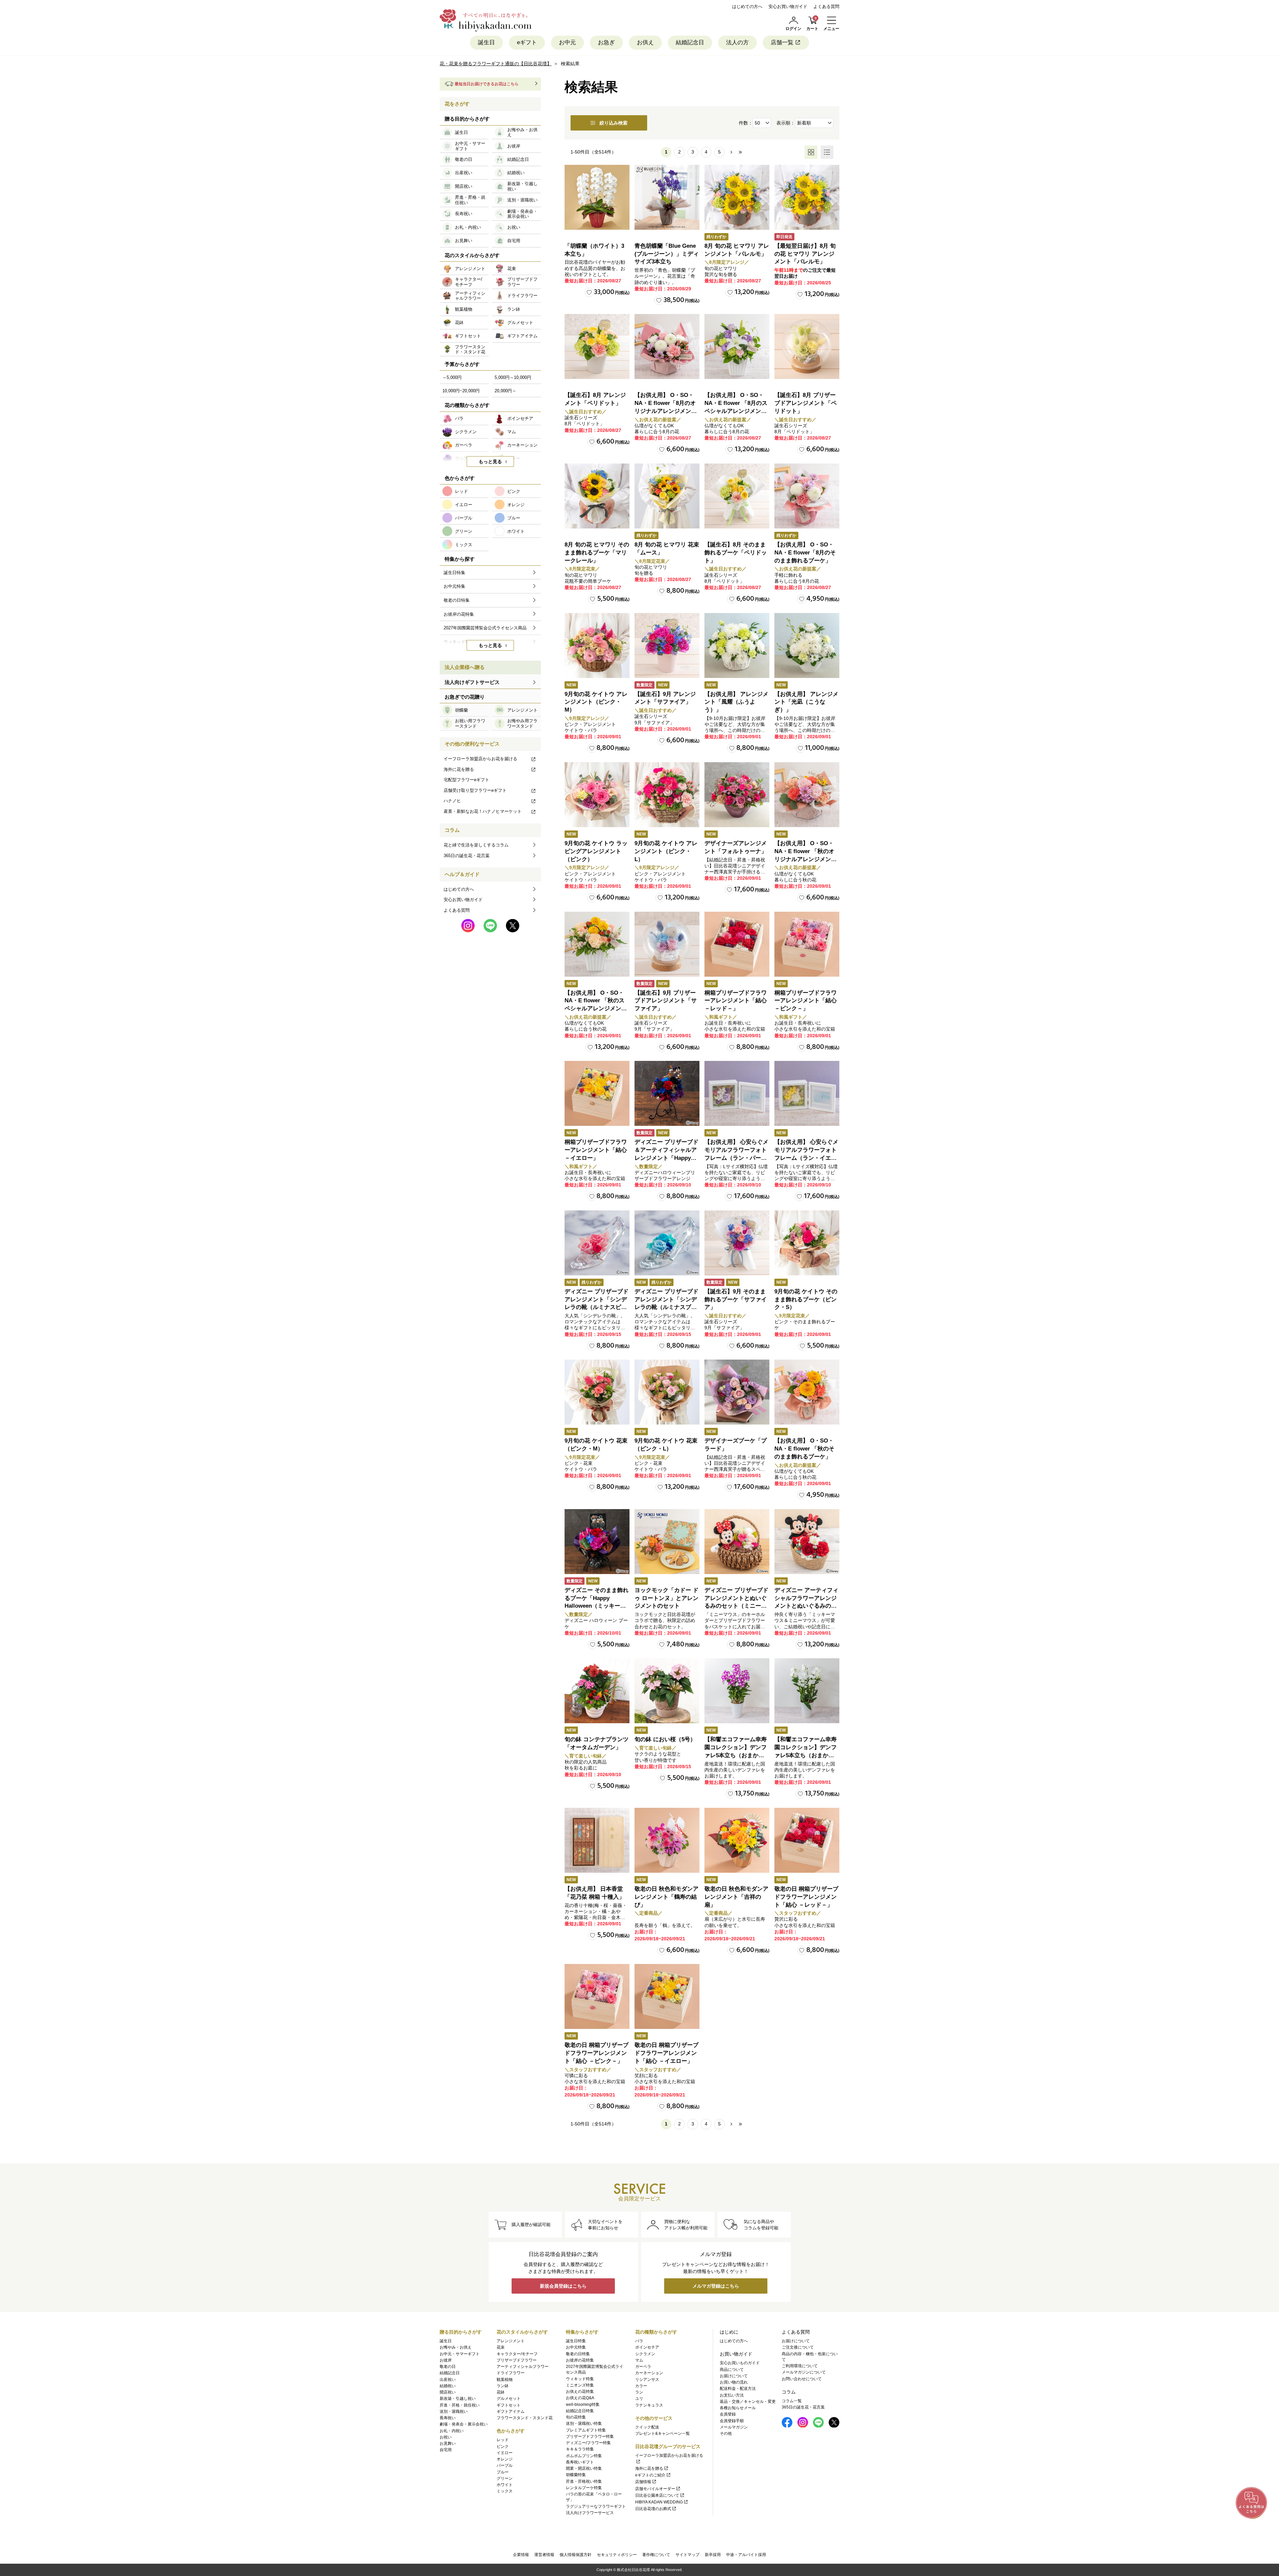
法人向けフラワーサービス (590, 2513)
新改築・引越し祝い (458, 2399)
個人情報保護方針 (576, 2555)
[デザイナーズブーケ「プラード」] (737, 1392)
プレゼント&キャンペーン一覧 (662, 2433)
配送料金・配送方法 (738, 2389)
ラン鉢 (503, 2386)
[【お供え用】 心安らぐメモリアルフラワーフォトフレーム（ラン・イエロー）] (807, 1093)
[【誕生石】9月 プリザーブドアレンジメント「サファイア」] (667, 944)
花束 (501, 2347)
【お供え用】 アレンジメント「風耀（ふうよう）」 (736, 702)
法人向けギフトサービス (472, 682)
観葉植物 (505, 2380)
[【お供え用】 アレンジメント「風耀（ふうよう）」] (737, 645)
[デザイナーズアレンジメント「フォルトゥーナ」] (737, 795)
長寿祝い (448, 2418)
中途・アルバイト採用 (746, 2555)
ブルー (503, 2472)
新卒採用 (713, 2555)
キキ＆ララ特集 (580, 2449)
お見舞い (448, 2443)
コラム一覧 (792, 2401)
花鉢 (501, 2392)
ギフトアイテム (511, 2412)
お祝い (446, 2437)
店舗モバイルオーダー (655, 2489)
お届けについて (734, 2376)
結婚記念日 (690, 42)
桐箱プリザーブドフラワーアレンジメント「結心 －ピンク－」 (806, 1001)
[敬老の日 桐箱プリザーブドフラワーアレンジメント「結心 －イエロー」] (667, 1996)
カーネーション (649, 2373)
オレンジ (505, 2459)
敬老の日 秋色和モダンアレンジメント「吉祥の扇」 (736, 1897)
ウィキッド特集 (580, 2379)
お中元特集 (576, 2347)
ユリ (639, 2399)
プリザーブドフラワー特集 (590, 2436)
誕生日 (486, 42)
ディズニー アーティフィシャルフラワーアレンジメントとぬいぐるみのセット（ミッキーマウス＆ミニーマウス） (806, 1606)
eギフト (527, 42)
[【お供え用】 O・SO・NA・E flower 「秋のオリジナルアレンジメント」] (807, 795)
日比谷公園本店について (657, 2495)
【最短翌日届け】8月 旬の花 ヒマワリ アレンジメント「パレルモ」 (805, 254)
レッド (503, 2440)
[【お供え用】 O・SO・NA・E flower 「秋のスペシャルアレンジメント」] (597, 944)
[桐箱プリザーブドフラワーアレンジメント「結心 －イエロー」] (597, 1093)
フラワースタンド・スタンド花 (525, 2418)
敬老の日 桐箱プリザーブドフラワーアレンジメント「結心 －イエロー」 (666, 2053)
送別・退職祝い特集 (584, 2423)
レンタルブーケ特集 (584, 2488)
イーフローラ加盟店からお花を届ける (480, 759)
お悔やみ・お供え (456, 2347)
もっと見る (490, 462)
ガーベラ (643, 2367)
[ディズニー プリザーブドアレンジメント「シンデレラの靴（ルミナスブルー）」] (667, 1243)
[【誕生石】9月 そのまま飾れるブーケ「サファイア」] (737, 1243)
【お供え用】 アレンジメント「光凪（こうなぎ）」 (806, 702)
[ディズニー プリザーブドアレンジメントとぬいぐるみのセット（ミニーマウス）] (737, 1542)
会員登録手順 (732, 2421)
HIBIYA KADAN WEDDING (659, 2502)
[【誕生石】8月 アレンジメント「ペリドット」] (597, 346)
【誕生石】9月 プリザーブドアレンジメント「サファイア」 (666, 1001)
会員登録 (728, 2414)
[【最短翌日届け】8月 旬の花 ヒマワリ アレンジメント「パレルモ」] (807, 197)
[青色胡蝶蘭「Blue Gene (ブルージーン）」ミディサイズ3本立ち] (667, 197)
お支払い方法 (732, 2395)
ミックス (505, 2491)
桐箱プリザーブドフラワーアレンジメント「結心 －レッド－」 (736, 1001)
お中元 (567, 42)
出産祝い (448, 2380)
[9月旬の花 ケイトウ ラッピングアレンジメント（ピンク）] (597, 795)
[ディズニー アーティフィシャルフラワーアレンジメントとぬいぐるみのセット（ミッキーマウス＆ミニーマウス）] (807, 1542)
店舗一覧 (782, 42)
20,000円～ (505, 391)
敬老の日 (448, 2367)
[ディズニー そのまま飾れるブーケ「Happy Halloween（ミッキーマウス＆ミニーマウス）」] (597, 1542)
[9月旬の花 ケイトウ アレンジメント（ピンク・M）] (597, 645)
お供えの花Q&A (580, 2398)
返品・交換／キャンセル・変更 (748, 2402)
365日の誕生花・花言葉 (467, 856)
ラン (639, 2392)
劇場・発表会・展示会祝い (464, 2424)
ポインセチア (647, 2347)
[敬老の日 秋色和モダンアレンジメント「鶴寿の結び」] (667, 1840)
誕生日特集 (576, 2341)
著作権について (656, 2555)
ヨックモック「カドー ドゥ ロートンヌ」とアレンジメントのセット (666, 1598)
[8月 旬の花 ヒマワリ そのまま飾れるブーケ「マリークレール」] (597, 496)
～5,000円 (452, 377)
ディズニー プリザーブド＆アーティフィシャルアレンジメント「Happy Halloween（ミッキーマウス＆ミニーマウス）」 (666, 1158)
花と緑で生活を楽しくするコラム (476, 845)
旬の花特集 (576, 2417)
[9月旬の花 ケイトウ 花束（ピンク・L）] (667, 1392)
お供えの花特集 (580, 2392)
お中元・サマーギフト (460, 2354)
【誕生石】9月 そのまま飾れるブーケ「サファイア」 (736, 1299)
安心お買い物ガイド (788, 6)
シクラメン (645, 2354)
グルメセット (509, 2399)
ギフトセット (509, 2405)
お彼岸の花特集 (580, 2360)
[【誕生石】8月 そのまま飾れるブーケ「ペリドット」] (737, 496)
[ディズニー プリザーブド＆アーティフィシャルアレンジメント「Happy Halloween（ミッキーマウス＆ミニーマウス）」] (667, 1093)
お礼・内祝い (452, 2431)
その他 (726, 2433)
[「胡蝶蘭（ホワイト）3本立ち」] (597, 197)
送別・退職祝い (454, 2412)
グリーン (505, 2478)
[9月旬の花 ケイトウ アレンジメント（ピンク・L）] (667, 795)
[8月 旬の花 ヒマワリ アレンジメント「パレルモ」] (737, 197)
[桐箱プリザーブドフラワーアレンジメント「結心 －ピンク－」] (807, 944)
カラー (641, 2386)
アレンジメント (511, 2341)
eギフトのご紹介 (650, 2475)
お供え (645, 42)
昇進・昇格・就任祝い (460, 2405)
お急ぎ (606, 42)
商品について (732, 2370)
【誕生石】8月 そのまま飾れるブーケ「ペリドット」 (736, 553)
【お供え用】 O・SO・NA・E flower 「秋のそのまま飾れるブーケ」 (804, 1449)
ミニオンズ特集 (580, 2385)
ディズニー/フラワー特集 (588, 2443)
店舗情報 (643, 2482)
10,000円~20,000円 (461, 391)
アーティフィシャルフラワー (523, 2367)
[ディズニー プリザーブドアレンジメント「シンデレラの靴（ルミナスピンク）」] (597, 1243)
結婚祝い (448, 2386)
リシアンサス (647, 2380)
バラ (639, 2341)
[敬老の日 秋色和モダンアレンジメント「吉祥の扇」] (737, 1840)
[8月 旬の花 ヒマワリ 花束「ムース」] (667, 496)
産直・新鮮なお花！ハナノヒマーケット (483, 811)
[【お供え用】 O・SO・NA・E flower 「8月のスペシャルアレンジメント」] (737, 346)
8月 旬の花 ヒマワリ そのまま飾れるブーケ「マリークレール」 (597, 553)
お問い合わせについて (802, 2379)
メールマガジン (734, 2427)
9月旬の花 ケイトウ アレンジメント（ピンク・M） (596, 702)
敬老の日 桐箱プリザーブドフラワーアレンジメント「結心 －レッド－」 (806, 1897)
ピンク (503, 2446)
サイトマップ (687, 2555)
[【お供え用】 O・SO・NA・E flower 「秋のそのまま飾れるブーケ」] (807, 1392)
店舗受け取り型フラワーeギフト (475, 790)
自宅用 (446, 2450)
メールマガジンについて (804, 2372)
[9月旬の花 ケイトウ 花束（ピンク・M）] (597, 1392)
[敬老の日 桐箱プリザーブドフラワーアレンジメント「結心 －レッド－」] (807, 1840)
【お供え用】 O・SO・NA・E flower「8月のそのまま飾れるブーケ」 (805, 553)
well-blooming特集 (583, 2405)
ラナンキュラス (649, 2405)
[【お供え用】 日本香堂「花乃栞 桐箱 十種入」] (597, 1840)
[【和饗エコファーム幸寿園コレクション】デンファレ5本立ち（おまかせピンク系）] (737, 1691)
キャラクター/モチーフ (517, 2354)
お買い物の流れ (734, 2382)
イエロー (505, 2453)
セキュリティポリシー (617, 2555)
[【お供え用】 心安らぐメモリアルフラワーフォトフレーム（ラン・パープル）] (737, 1093)
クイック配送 (647, 2427)
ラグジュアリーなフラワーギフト (596, 2506)
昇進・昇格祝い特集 (584, 2481)
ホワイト (505, 2485)
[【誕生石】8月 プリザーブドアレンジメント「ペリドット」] (807, 346)
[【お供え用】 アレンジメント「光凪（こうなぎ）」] (807, 645)
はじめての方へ (747, 6)
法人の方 (737, 42)
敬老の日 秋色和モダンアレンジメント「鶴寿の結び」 (666, 1897)
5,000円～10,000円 (513, 377)
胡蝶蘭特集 (576, 2475)
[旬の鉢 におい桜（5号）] (667, 1691)
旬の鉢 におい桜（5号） (665, 1739)
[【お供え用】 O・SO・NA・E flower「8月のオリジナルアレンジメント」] (667, 346)
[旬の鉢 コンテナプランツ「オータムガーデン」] (597, 1691)
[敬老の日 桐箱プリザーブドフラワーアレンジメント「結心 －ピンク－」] (597, 1996)
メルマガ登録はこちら (716, 2286)
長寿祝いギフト (580, 2462)
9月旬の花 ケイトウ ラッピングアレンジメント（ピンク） (596, 851)
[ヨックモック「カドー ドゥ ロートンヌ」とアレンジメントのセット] (667, 1542)
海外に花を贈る (459, 769)
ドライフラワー (511, 2373)
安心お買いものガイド (740, 2363)
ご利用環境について (800, 2366)
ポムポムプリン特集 (584, 2456)
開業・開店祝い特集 (584, 2468)
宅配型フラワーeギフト (466, 780)
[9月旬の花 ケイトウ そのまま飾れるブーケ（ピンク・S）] (807, 1243)
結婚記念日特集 (580, 2411)
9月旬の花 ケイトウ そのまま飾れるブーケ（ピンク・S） (806, 1299)
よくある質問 (826, 6)
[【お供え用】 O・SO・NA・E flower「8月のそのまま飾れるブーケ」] (807, 496)
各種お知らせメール (738, 2408)
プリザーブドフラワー (517, 2360)
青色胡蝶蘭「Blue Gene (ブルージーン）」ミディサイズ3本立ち (667, 254)
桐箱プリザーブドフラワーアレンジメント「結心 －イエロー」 (596, 1150)
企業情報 (521, 2555)
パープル (505, 2465)
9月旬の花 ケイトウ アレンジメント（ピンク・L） (666, 851)
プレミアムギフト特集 (586, 2430)
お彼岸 (446, 2360)
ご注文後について (798, 2347)
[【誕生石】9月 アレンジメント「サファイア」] (667, 645)
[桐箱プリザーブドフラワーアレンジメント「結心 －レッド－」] (737, 944)
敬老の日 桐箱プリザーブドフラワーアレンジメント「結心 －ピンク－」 (597, 2053)
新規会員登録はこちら (563, 2286)
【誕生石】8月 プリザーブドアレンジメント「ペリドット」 (806, 403)
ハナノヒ (452, 801)
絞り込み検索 (614, 123)
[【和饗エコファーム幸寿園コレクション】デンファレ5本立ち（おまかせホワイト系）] (807, 1691)
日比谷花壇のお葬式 (653, 2509)
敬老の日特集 (578, 2354)
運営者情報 (544, 2555)
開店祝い (448, 2392)
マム (639, 2360)
